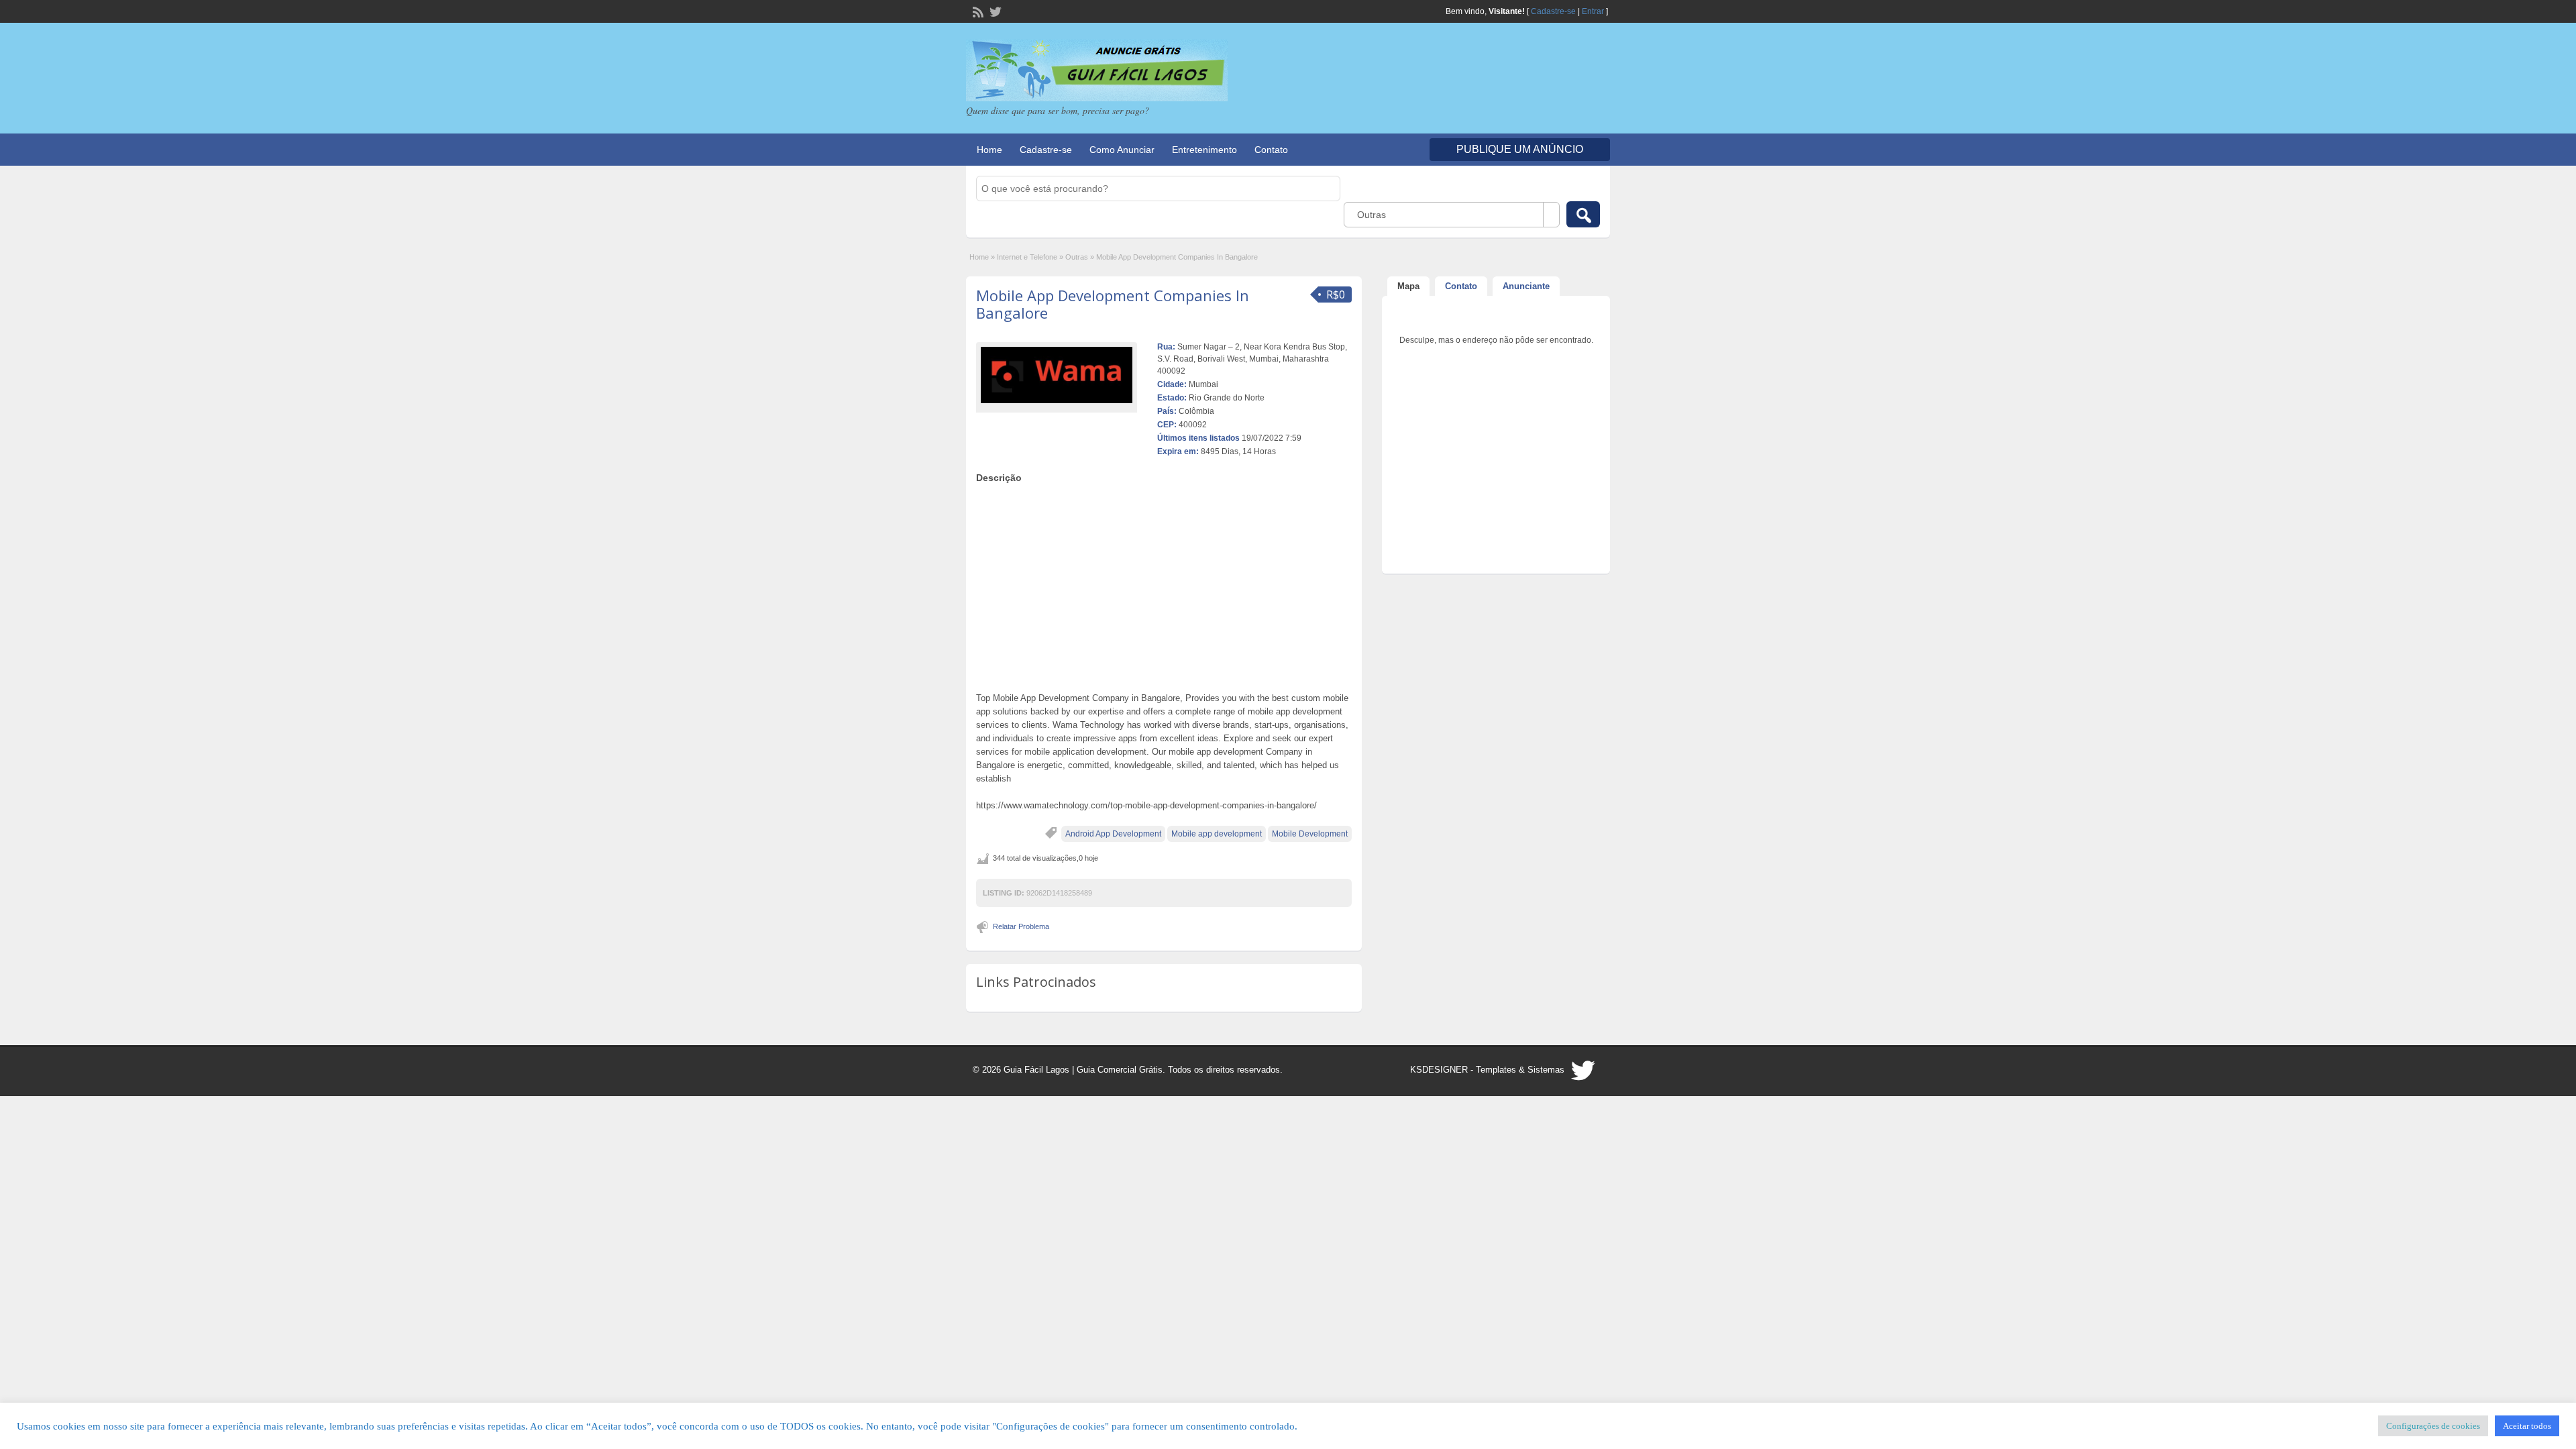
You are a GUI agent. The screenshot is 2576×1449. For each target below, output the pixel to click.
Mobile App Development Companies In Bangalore (1113, 304)
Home (989, 150)
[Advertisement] (1164, 584)
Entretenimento (1204, 150)
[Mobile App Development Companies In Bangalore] (1057, 375)
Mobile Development (1310, 834)
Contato (1271, 150)
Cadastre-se (1553, 11)
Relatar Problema (1021, 926)
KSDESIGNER (1439, 1070)
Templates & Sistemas (1520, 1070)
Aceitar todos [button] (2527, 1426)
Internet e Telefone (1027, 257)
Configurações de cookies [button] (2433, 1426)
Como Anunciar (1122, 150)
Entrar (1593, 11)
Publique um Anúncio (1520, 149)
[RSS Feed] (977, 11)
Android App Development (1113, 834)
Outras (1077, 257)
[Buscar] (1583, 214)
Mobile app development (1217, 834)
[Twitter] (994, 11)
